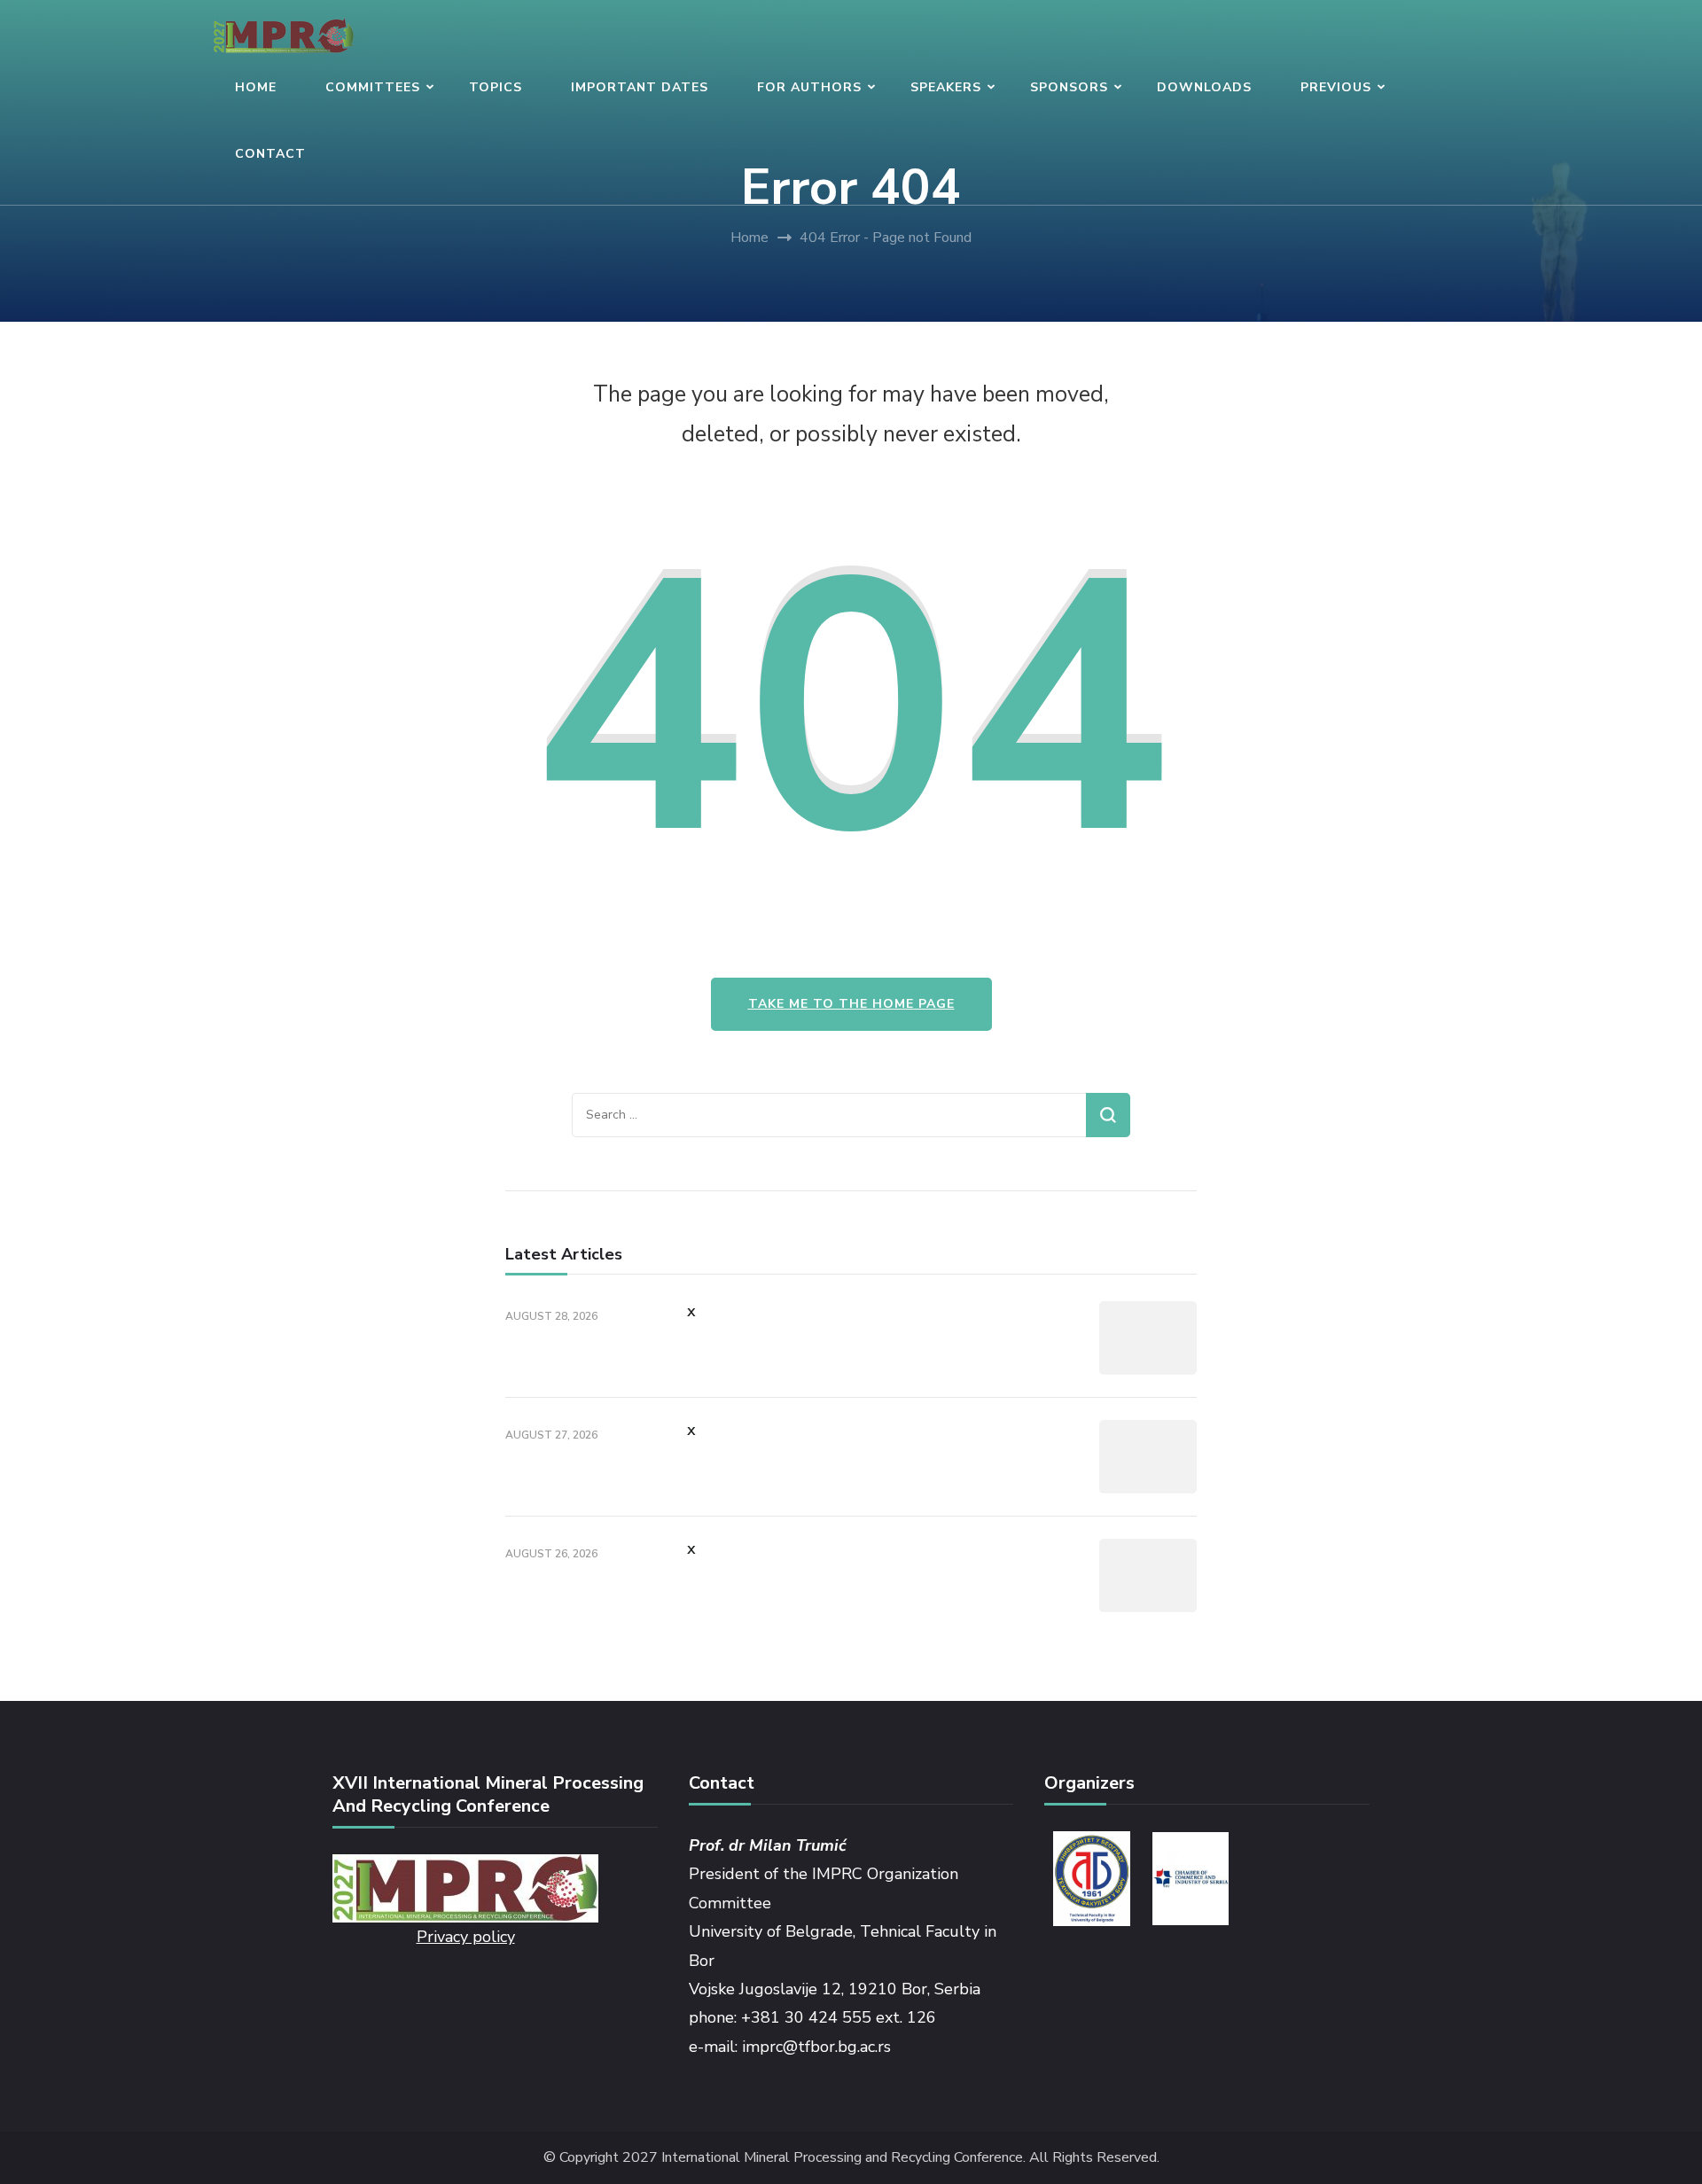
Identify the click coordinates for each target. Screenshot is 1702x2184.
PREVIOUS (1336, 87)
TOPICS (496, 87)
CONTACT (270, 154)
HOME (256, 87)
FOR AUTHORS (809, 87)
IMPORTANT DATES (640, 87)
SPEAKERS (946, 87)
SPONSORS (1069, 87)
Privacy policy (466, 1937)
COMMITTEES (373, 87)
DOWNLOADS (1204, 87)
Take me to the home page (851, 1004)
